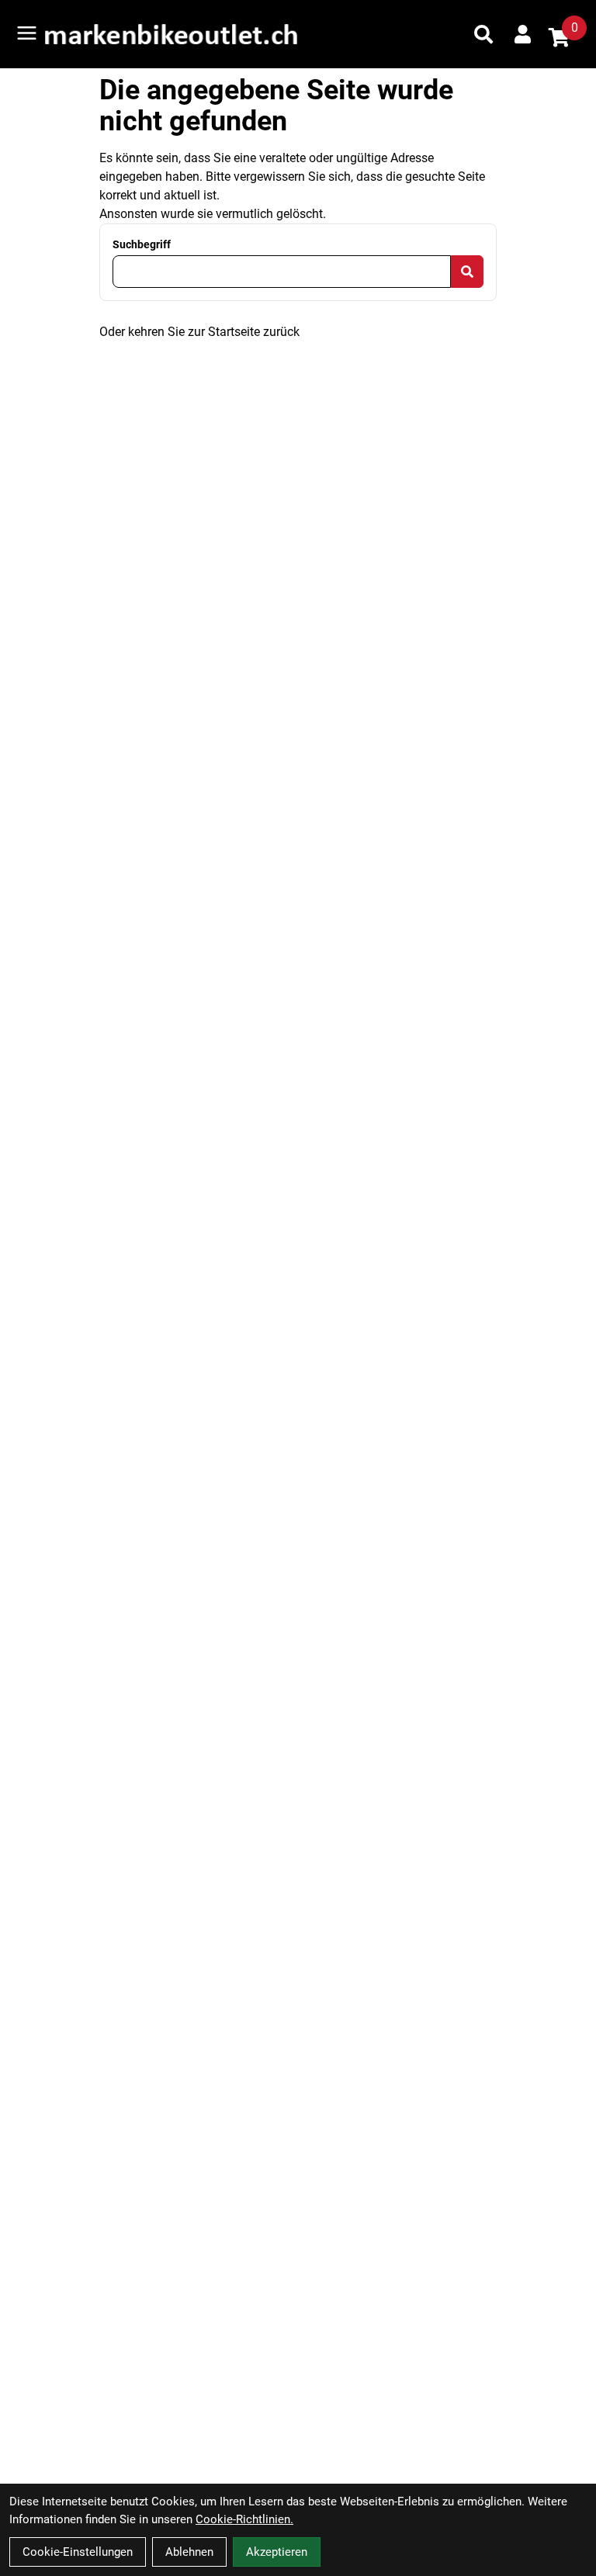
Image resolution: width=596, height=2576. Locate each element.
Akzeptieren (277, 2552)
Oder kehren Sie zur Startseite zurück (199, 332)
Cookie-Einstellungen (78, 2552)
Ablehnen (189, 2552)
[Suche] (483, 34)
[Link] (27, 33)
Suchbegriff (142, 244)
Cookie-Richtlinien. (244, 2519)
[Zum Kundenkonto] (523, 34)
